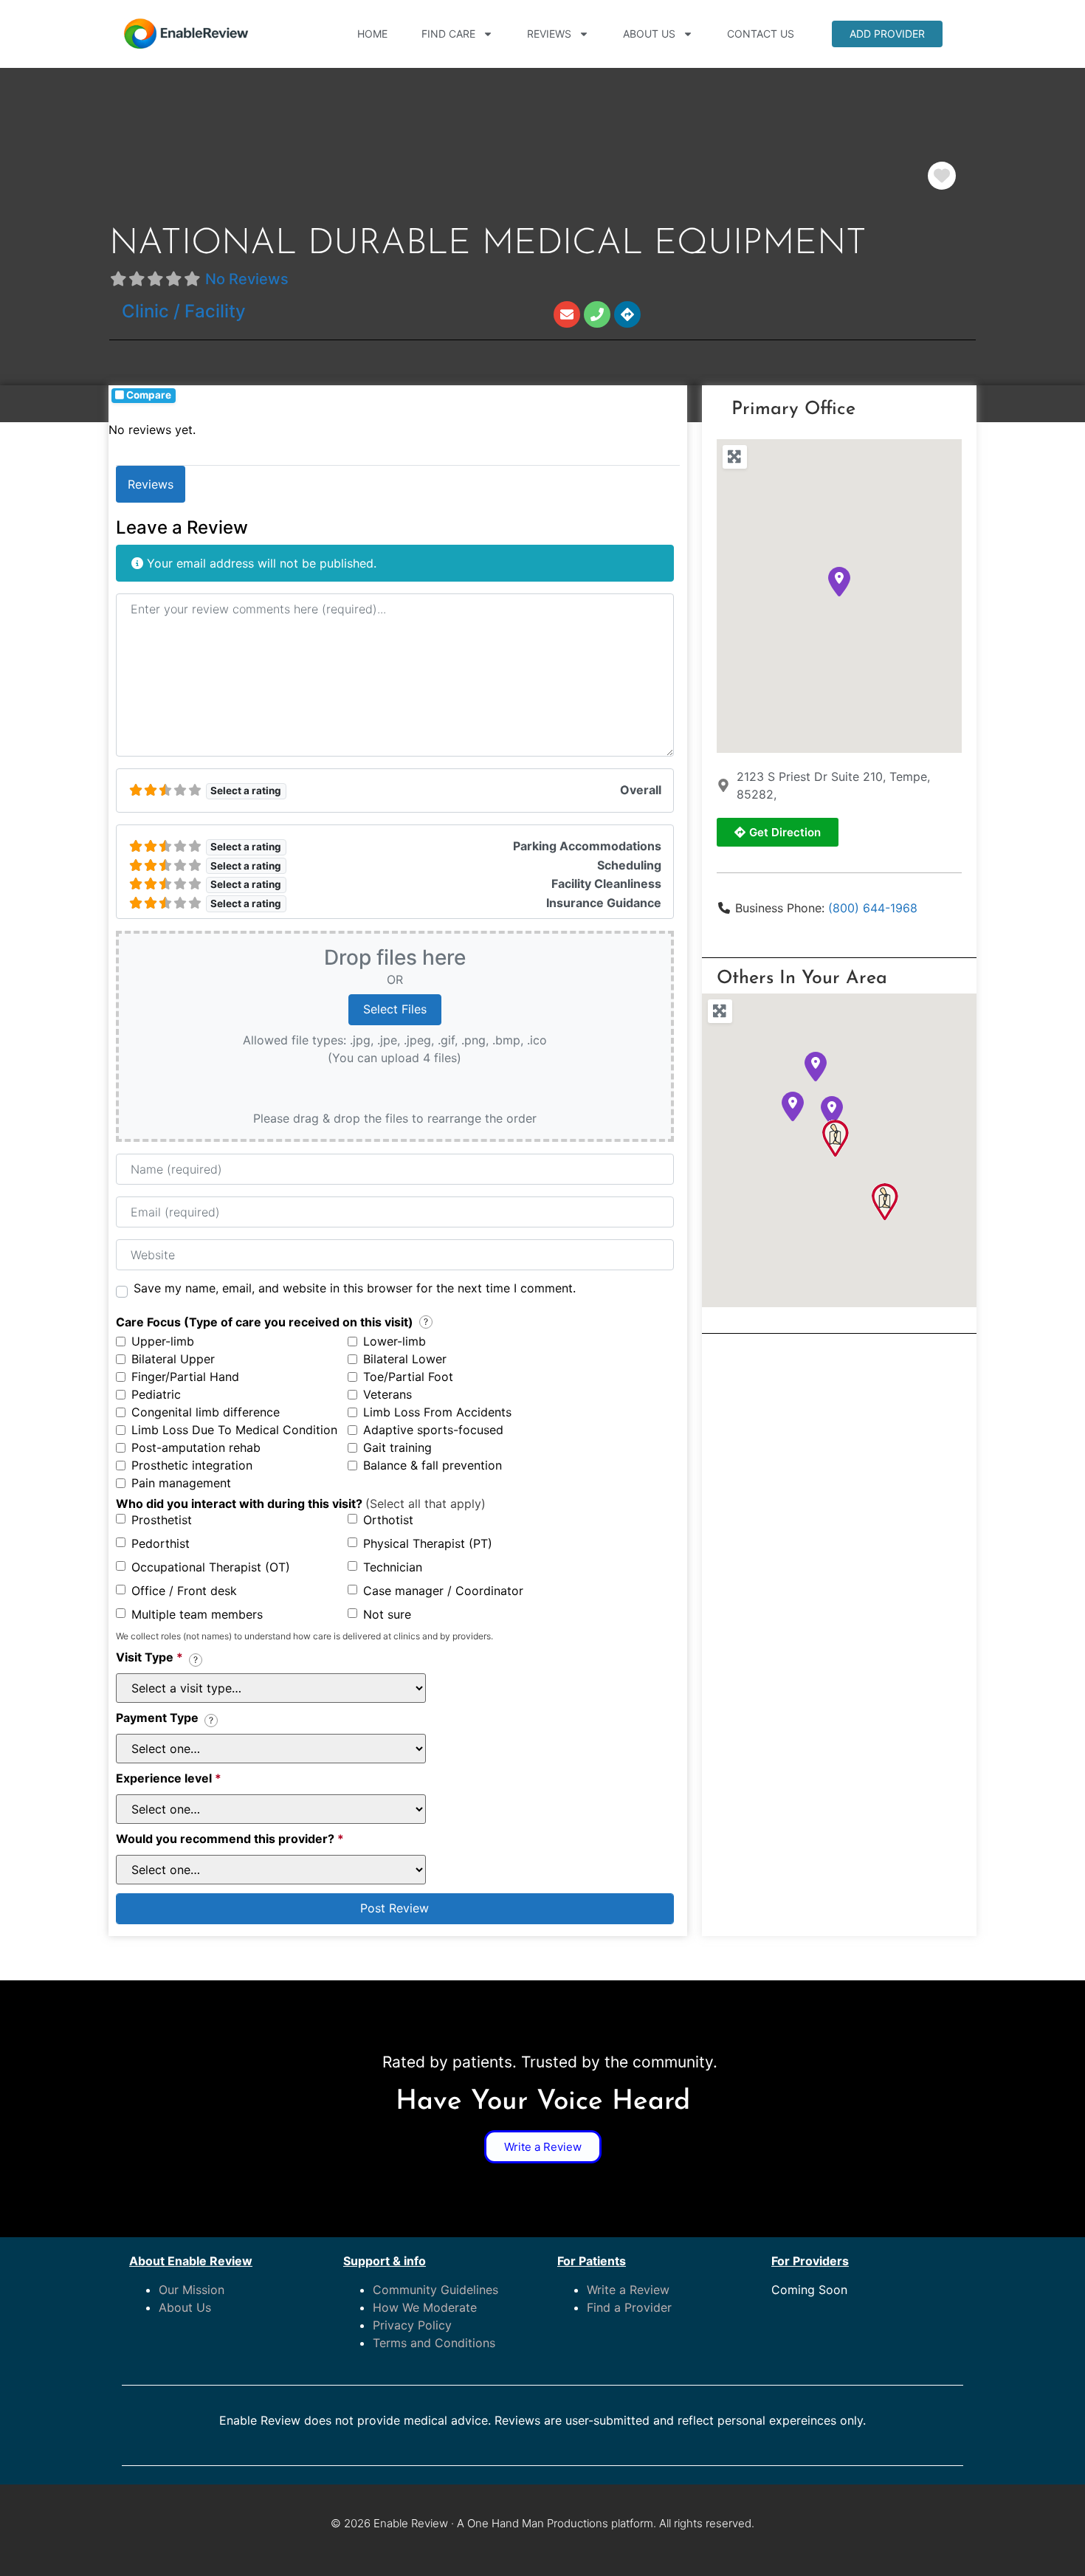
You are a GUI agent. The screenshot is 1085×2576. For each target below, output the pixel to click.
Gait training (397, 1447)
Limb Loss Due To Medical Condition (234, 1430)
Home (372, 34)
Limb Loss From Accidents (437, 1412)
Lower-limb (395, 1341)
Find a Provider (629, 2307)
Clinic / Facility (184, 311)
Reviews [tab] (151, 484)
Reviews (549, 34)
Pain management (181, 1483)
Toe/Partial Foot (408, 1377)
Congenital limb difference (206, 1412)
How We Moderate (425, 2307)
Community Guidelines (435, 2290)
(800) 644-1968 (873, 908)
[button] (839, 582)
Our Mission (192, 2290)
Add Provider (887, 34)
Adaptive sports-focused (433, 1430)
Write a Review (628, 2290)
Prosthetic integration (192, 1465)
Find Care (448, 34)
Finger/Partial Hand (185, 1377)
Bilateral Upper (173, 1359)
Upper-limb (163, 1341)
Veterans (387, 1394)
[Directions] (627, 314)
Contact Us (761, 34)
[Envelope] (567, 314)
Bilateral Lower (405, 1359)
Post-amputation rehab (196, 1447)
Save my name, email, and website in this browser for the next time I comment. (355, 1288)
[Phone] (597, 314)
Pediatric (156, 1394)
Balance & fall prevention (433, 1465)
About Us (649, 34)
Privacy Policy (412, 2325)
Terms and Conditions (434, 2343)
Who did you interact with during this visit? (301, 1504)
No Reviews (247, 279)
